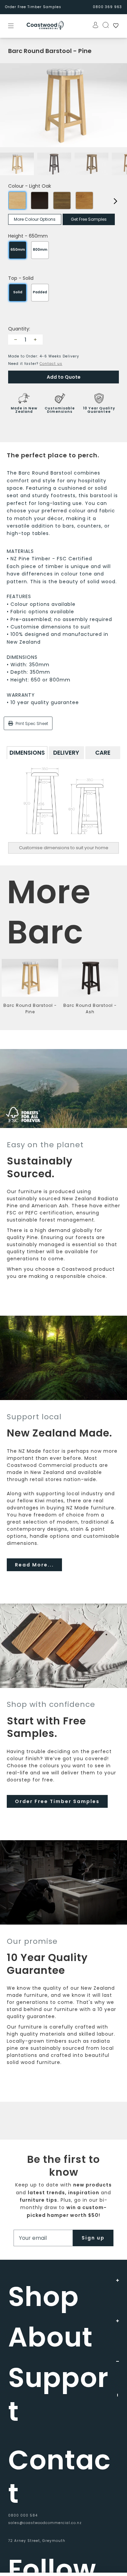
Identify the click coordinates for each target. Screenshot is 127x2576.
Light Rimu (84, 200)
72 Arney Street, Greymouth (37, 2541)
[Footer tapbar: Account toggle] (93, 25)
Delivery (66, 753)
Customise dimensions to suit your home (64, 848)
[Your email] (43, 2238)
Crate (62, 200)
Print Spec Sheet (31, 723)
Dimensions (27, 753)
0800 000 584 (23, 2515)
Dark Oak (40, 200)
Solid (18, 292)
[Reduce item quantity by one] (16, 340)
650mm (18, 250)
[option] (63, 105)
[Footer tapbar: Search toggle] (104, 25)
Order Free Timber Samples (33, 7)
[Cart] (114, 26)
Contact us (51, 364)
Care (103, 753)
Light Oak (17, 200)
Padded (40, 292)
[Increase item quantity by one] (35, 340)
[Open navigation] (16, 26)
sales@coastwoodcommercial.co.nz (45, 2523)
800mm (40, 250)
